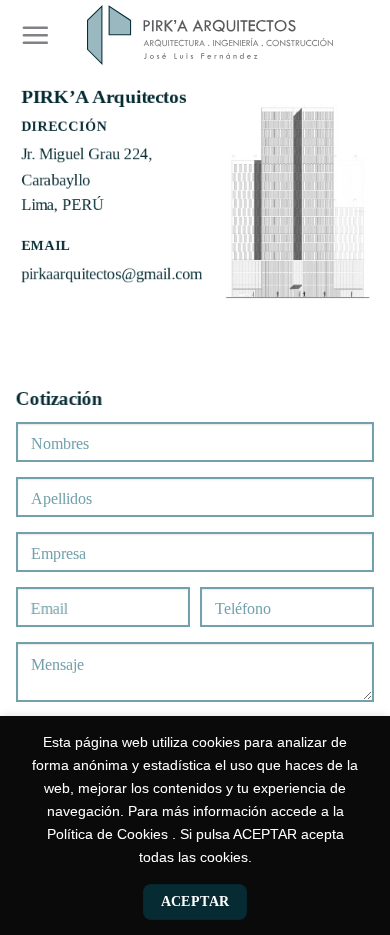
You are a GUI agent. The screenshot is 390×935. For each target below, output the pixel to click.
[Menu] (35, 35)
